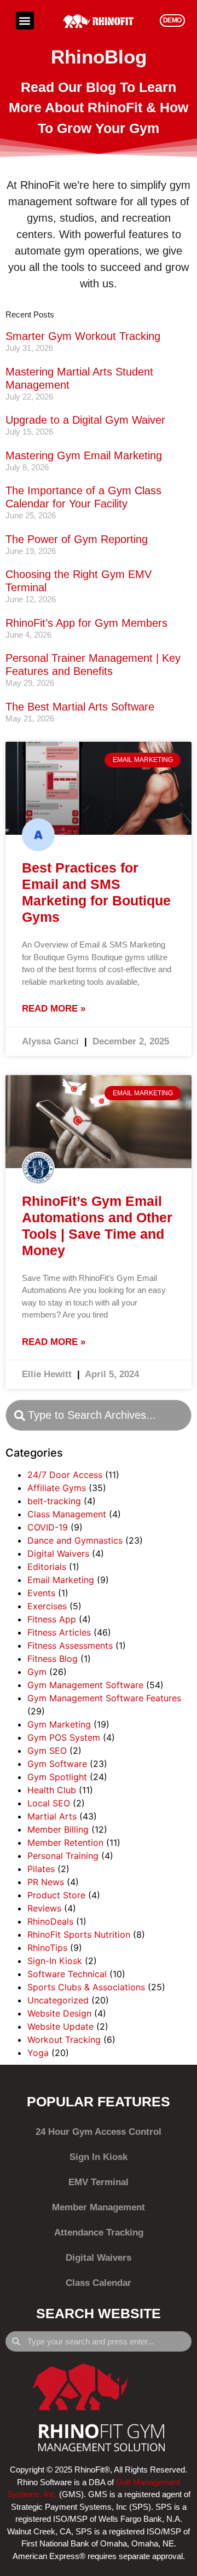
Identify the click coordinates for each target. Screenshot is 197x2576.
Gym (37, 1672)
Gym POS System (64, 1737)
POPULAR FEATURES (99, 2101)
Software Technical (67, 1974)
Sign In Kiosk (99, 2157)
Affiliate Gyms (57, 1488)
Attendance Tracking (99, 2233)
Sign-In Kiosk (55, 1961)
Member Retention (65, 1843)
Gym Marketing (59, 1724)
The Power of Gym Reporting (77, 539)
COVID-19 (48, 1527)
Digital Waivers (58, 1553)
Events (41, 1593)
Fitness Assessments (70, 1645)
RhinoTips (47, 1948)
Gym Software (57, 1764)
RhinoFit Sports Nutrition (79, 1934)
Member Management (99, 2207)
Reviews (44, 1908)
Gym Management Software (85, 1685)
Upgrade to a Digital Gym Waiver (85, 420)
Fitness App (52, 1619)
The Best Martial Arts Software (80, 707)
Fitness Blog (53, 1659)
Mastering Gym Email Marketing (84, 455)
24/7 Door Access (65, 1475)
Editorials (47, 1567)
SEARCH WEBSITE (99, 2313)
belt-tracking (54, 1501)
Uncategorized (58, 2000)
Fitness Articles (59, 1632)
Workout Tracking (64, 2040)
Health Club (52, 1790)
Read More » (54, 1009)
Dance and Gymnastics (75, 1540)
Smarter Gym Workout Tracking (83, 336)
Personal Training (63, 1856)
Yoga (38, 2053)
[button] (25, 21)
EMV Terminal (99, 2182)
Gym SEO (47, 1751)
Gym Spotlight (57, 1777)
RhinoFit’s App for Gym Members (86, 623)
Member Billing (58, 1829)
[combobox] (99, 1415)
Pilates (41, 1869)
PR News (46, 1882)
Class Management (67, 1514)
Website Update (60, 2026)
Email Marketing (61, 1580)
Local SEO (49, 1803)
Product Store (56, 1895)
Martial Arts (52, 1816)
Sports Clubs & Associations (86, 1987)
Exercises (47, 1606)
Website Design (59, 2013)
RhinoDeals (50, 1921)
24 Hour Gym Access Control (99, 2132)
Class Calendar (99, 2283)
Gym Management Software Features (104, 1698)
